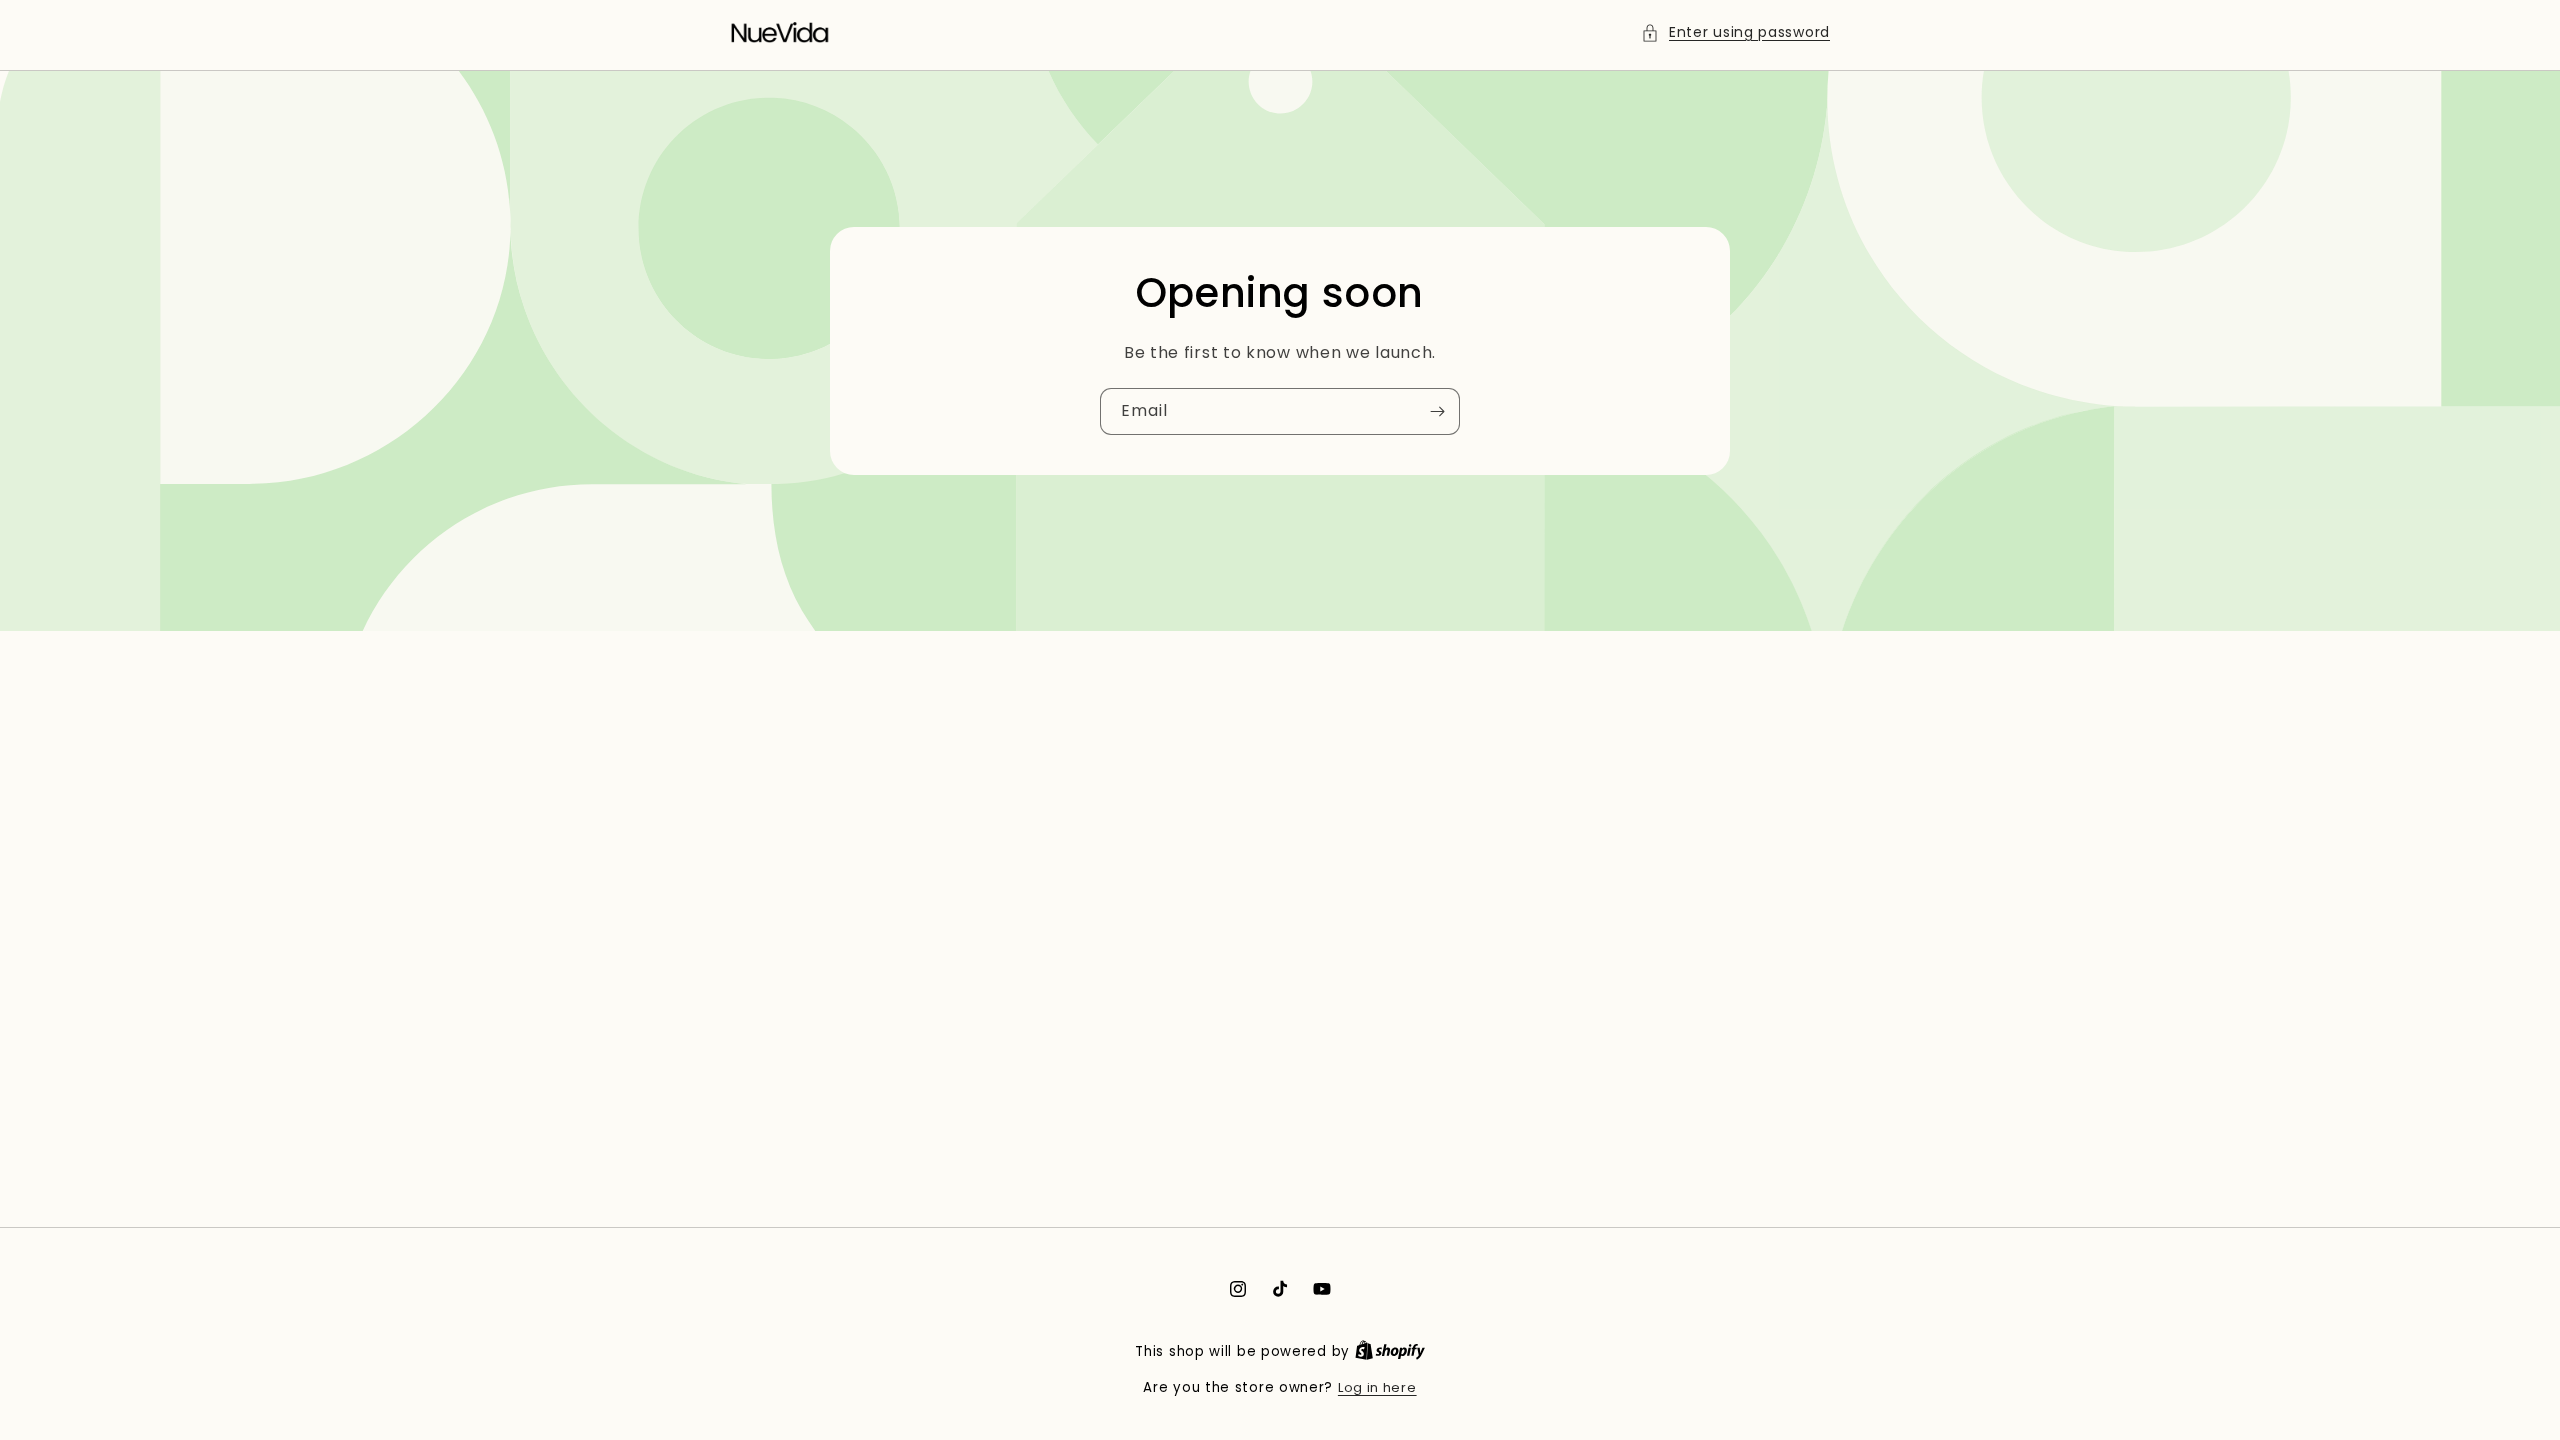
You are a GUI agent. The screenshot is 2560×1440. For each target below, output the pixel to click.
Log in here (1377, 1387)
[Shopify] (1390, 1351)
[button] (1735, 32)
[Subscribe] (1437, 411)
